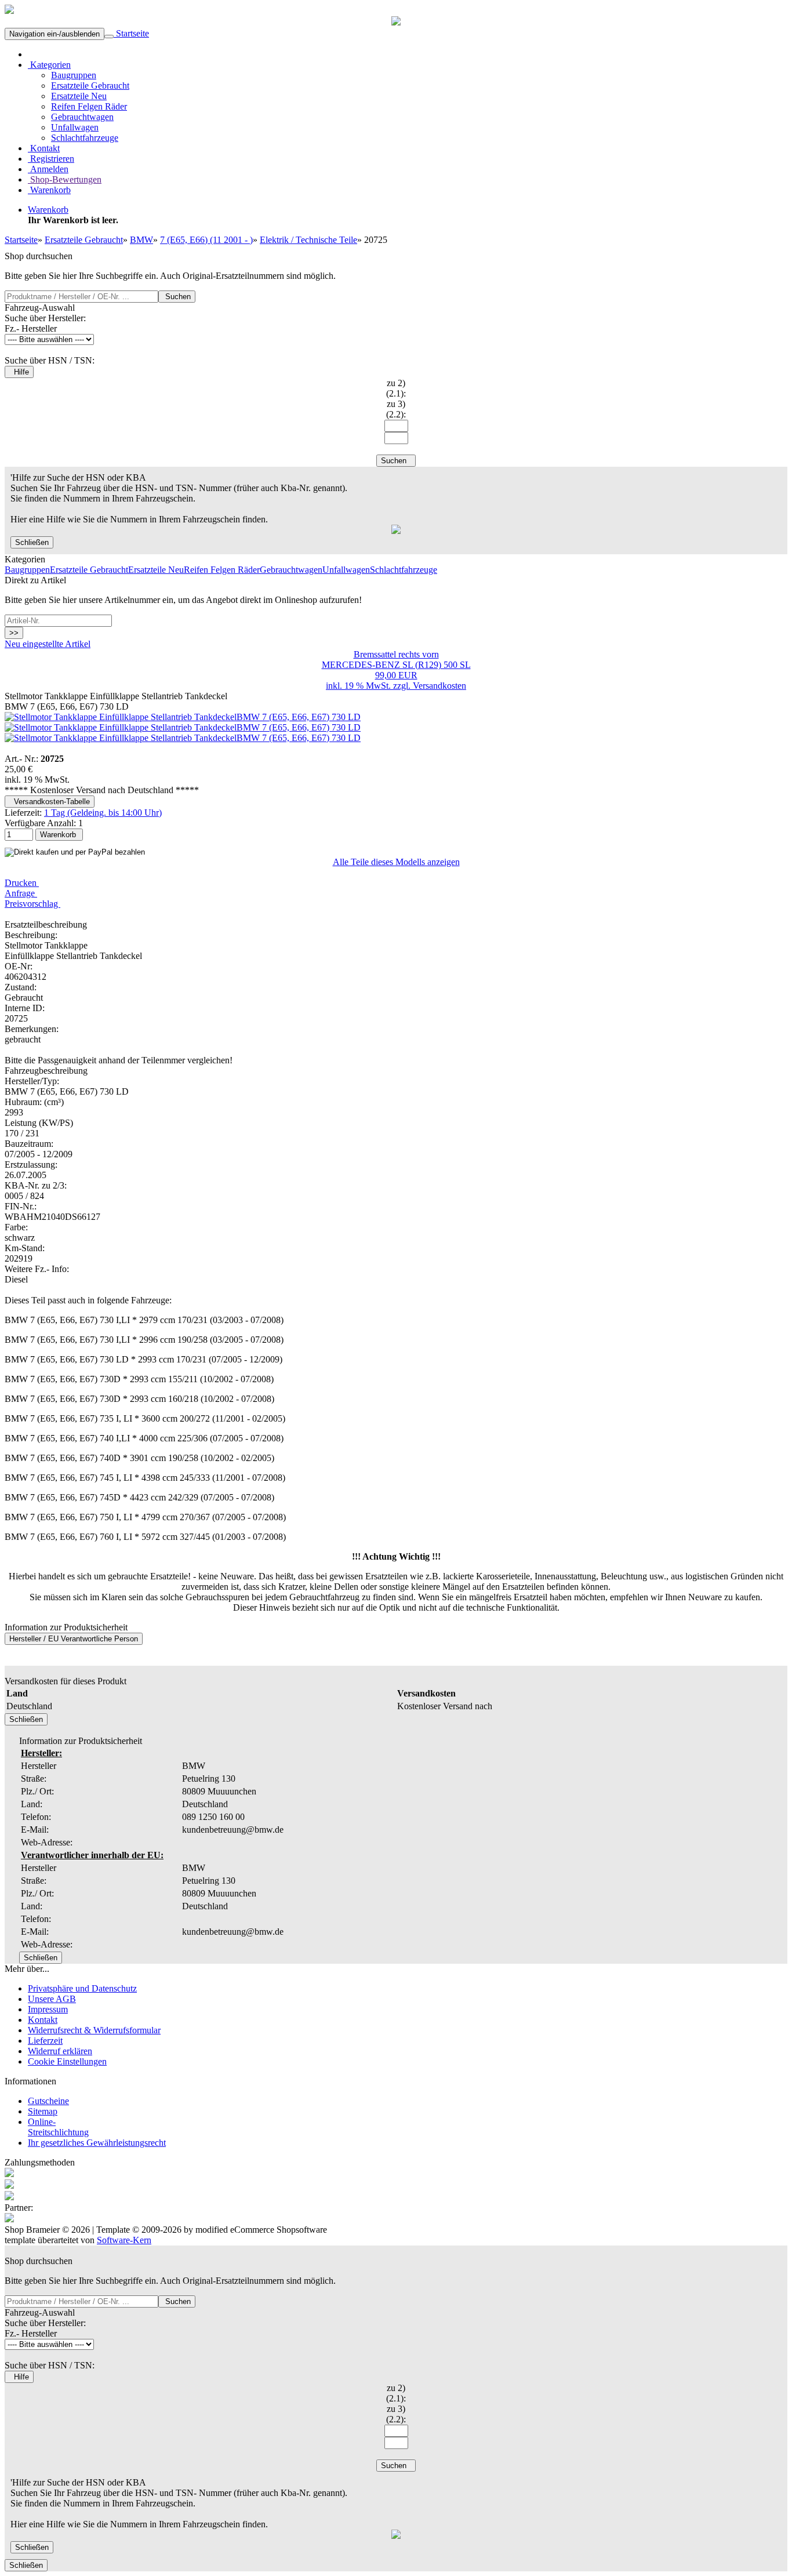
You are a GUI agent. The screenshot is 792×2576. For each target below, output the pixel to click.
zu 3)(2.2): (396, 409)
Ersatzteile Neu (79, 96)
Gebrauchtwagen (82, 117)
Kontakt (44, 148)
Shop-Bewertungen (65, 179)
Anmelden (48, 169)
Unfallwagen (75, 127)
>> (14, 633)
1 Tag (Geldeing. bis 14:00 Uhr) (103, 813)
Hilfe (19, 372)
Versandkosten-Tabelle (50, 802)
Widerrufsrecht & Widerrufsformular (94, 2030)
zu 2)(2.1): (396, 388)
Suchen (177, 297)
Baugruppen (74, 75)
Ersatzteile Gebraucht (90, 86)
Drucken (22, 883)
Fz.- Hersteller (31, 328)
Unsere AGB (52, 1999)
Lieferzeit (45, 2041)
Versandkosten (439, 686)
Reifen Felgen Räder (89, 106)
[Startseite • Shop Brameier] (9, 11)
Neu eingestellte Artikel (48, 644)
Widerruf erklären (60, 2051)
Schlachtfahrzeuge (85, 138)
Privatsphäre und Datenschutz (82, 1988)
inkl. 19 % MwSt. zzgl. (369, 686)
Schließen (32, 542)
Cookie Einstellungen (67, 2061)
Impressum (48, 2009)
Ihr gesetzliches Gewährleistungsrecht (97, 2143)
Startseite (131, 33)
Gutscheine (48, 2101)
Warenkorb (49, 190)
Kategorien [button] (49, 65)
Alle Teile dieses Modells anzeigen (396, 862)
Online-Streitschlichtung (58, 2127)
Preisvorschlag (32, 904)
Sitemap (43, 2111)
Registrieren (51, 159)
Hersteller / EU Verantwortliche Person (74, 1639)
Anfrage (21, 893)
